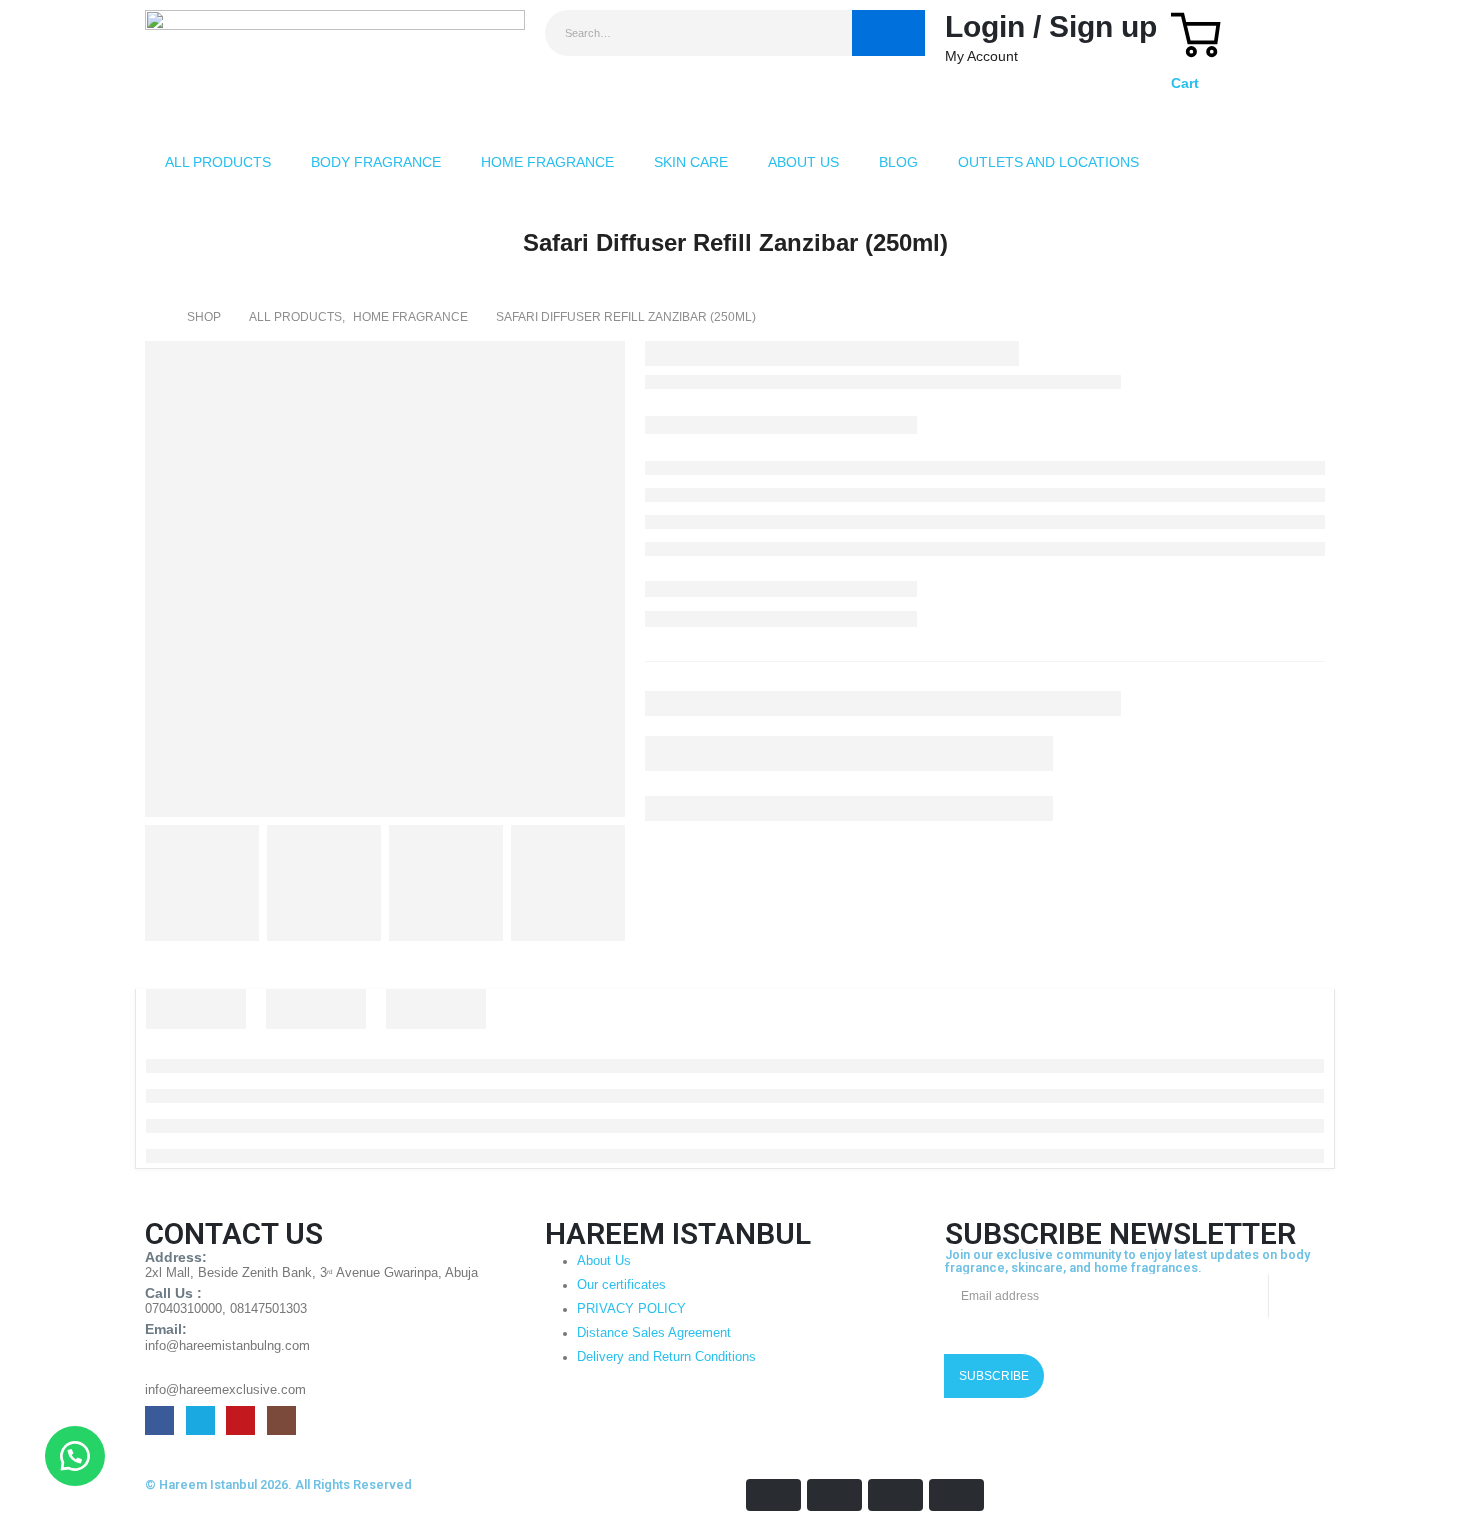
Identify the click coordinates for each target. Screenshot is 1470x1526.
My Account (981, 56)
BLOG (898, 162)
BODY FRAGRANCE (376, 162)
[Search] (888, 33)
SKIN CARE (691, 162)
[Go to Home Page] (152, 317)
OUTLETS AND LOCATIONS (1048, 162)
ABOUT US (803, 162)
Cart (1185, 83)
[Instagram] (281, 1420)
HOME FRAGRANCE (547, 162)
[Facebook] (159, 1420)
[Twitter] (200, 1420)
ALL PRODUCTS (218, 162)
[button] (75, 1456)
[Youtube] (240, 1420)
